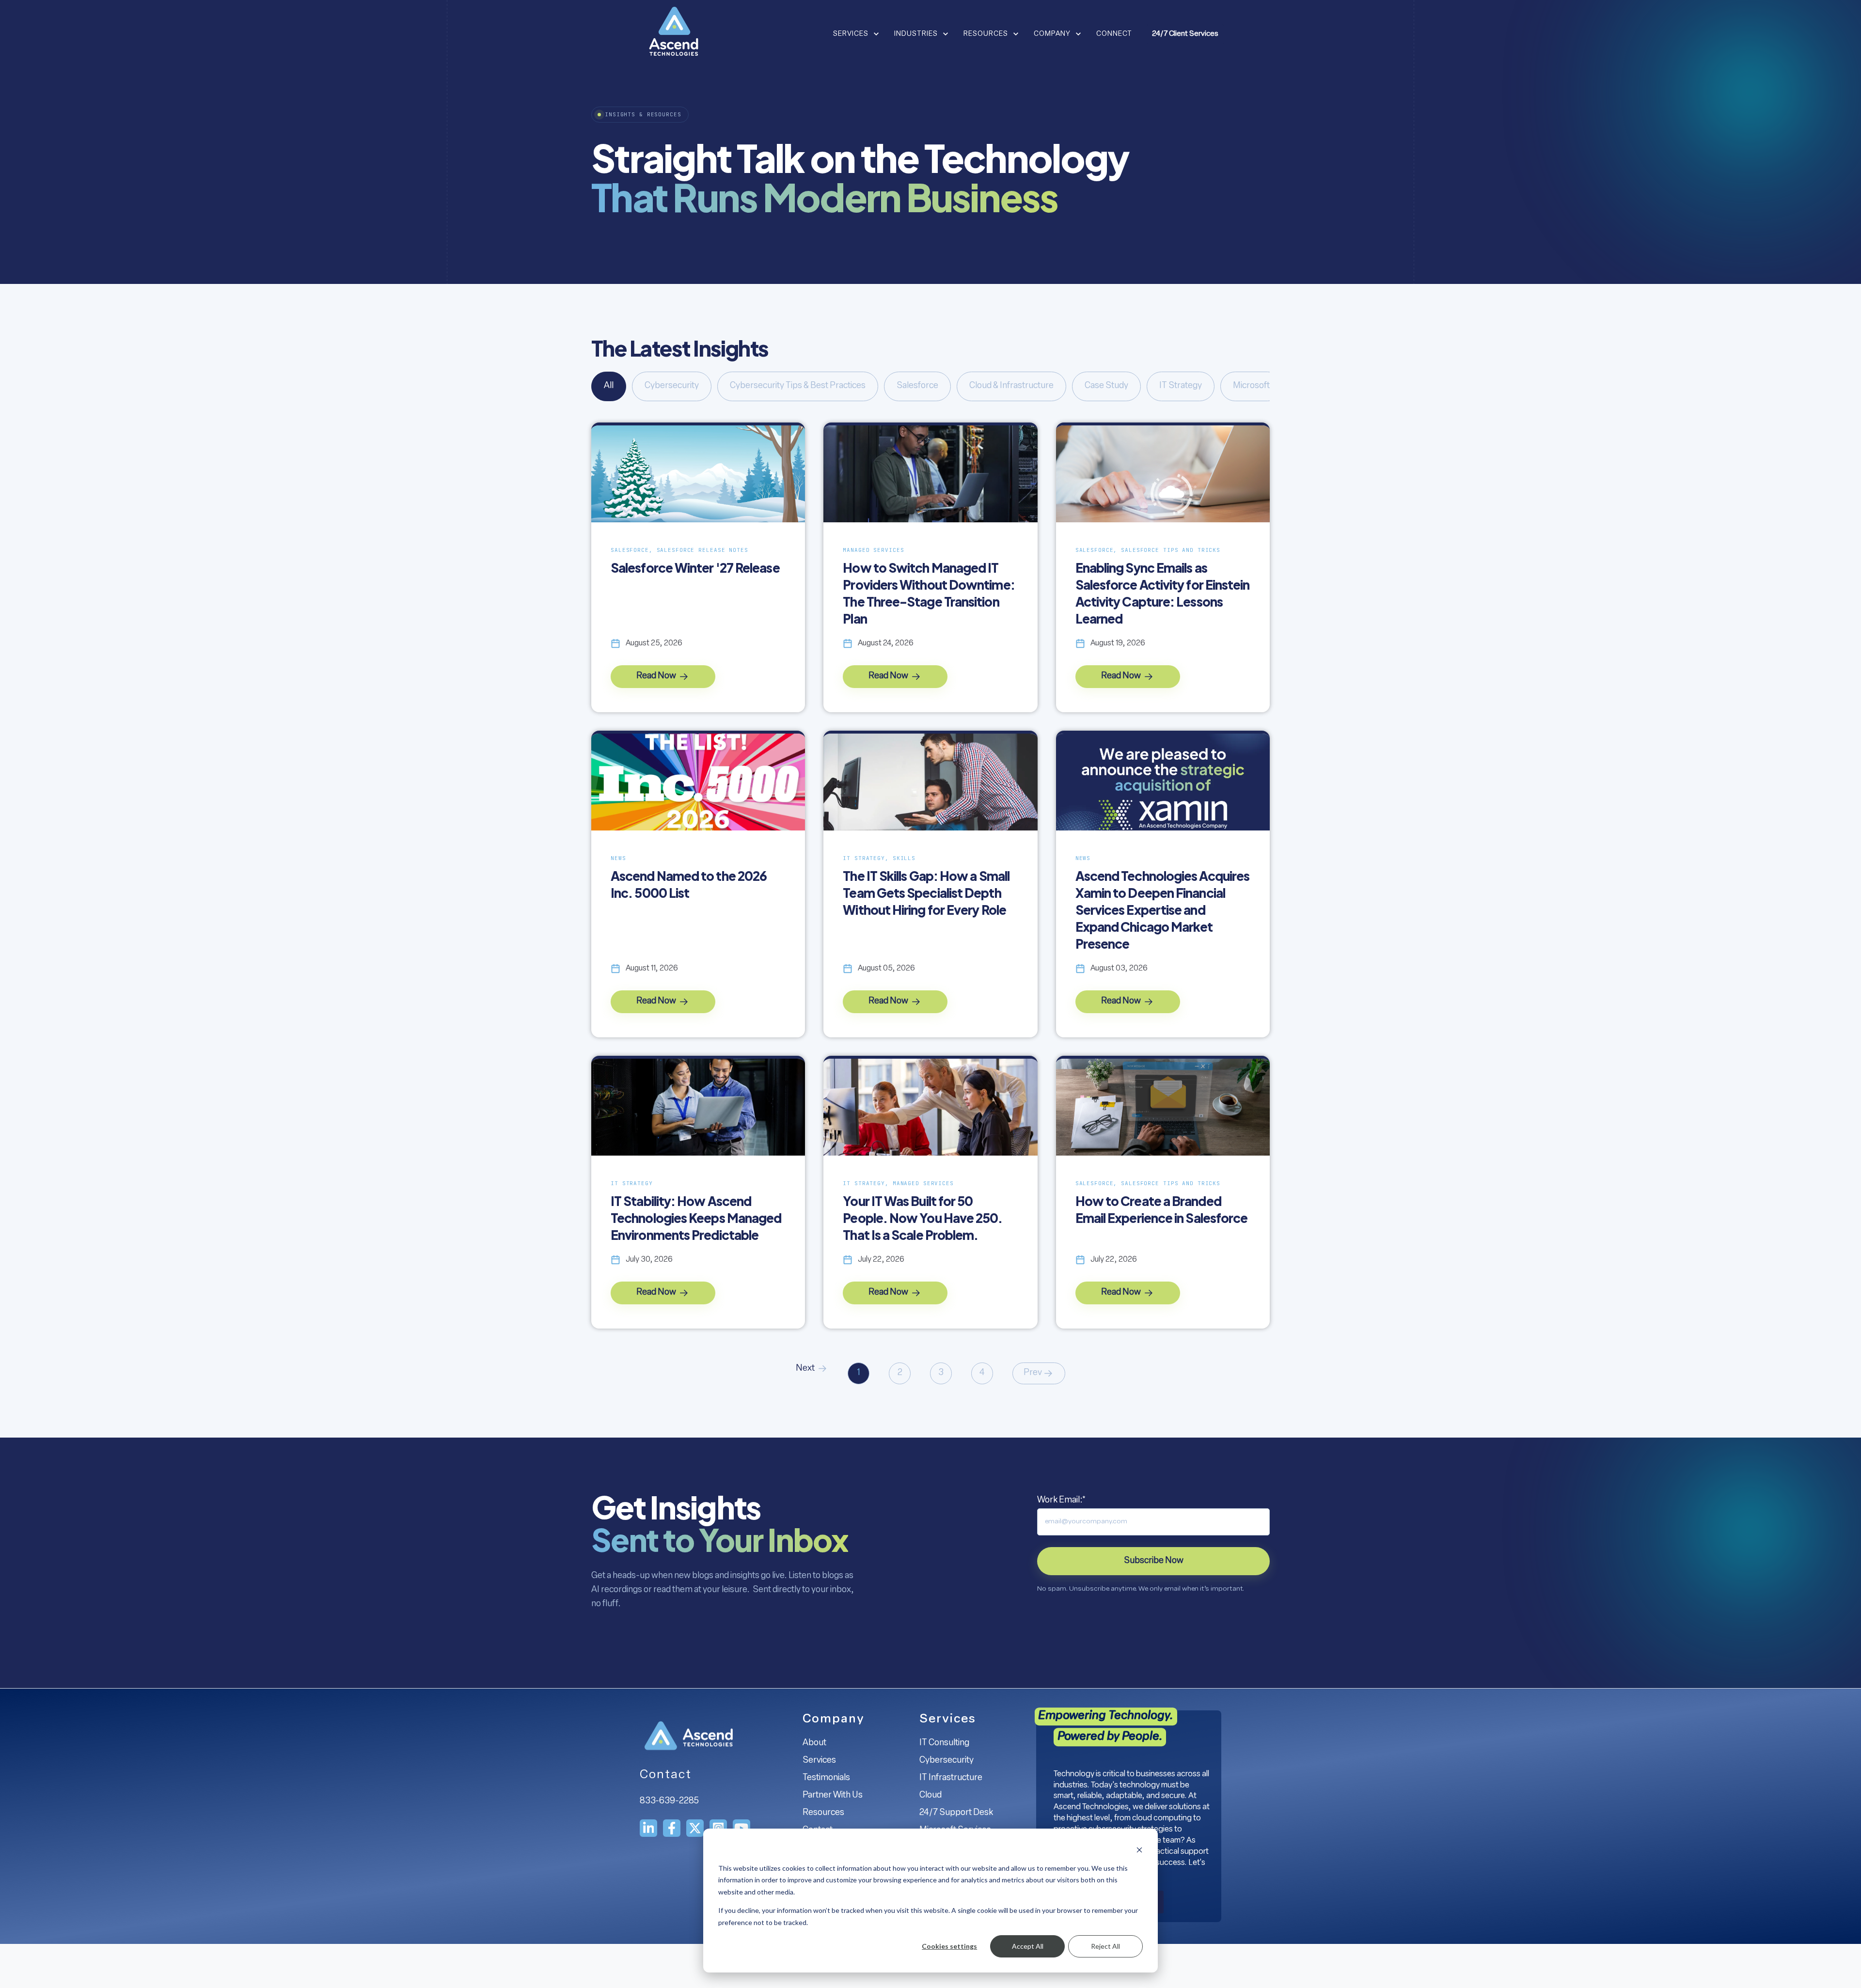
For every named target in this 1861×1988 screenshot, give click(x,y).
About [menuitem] (814, 1743)
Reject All (1105, 1946)
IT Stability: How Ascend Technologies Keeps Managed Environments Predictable (696, 1218)
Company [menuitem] (834, 1719)
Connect (1114, 34)
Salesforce (917, 386)
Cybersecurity (672, 386)
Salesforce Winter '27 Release (695, 568)
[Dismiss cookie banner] (1139, 1850)
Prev (1033, 1373)
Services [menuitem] (819, 1761)
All (609, 386)
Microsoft (1251, 386)
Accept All (1028, 1946)
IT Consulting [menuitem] (944, 1743)
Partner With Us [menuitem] (833, 1796)
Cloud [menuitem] (930, 1796)
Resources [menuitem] (823, 1813)
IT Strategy (1181, 386)
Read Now (657, 676)
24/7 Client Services (1185, 34)
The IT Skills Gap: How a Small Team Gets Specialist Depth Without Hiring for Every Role (926, 893)
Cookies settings (949, 1946)
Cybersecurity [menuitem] (946, 1761)
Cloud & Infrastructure (1011, 386)
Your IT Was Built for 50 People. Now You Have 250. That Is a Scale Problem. (923, 1218)
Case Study (1106, 386)
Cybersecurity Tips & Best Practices (798, 386)
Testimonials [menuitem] (826, 1778)
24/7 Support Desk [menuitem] (956, 1813)
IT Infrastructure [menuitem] (951, 1778)
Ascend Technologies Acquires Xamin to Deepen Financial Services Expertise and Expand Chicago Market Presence (1163, 910)
